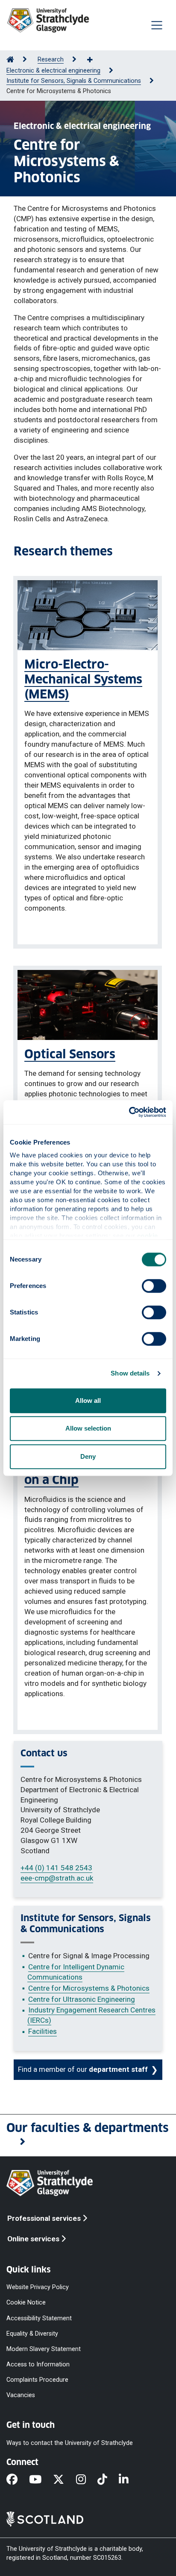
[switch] (154, 1286)
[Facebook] (18, 2480)
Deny (88, 1456)
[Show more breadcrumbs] (94, 60)
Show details (130, 1373)
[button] (88, 2135)
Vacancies (21, 2395)
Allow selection (88, 1428)
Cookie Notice (26, 2303)
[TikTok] (108, 2480)
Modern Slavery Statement (44, 2349)
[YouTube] (41, 2480)
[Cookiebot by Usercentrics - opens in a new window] (129, 1112)
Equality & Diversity (32, 2333)
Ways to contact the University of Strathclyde (70, 2443)
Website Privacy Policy (38, 2287)
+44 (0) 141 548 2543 (56, 1868)
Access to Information (38, 2364)
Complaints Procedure (37, 2380)
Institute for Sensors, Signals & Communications (74, 81)
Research (51, 60)
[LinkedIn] (129, 2480)
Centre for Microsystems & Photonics (89, 1988)
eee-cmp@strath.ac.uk (57, 1878)
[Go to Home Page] (10, 60)
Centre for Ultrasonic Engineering (82, 1999)
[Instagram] (87, 2480)
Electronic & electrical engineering (53, 71)
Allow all (88, 1400)
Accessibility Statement (39, 2318)
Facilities (43, 2031)
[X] (64, 2480)
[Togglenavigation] (157, 25)
